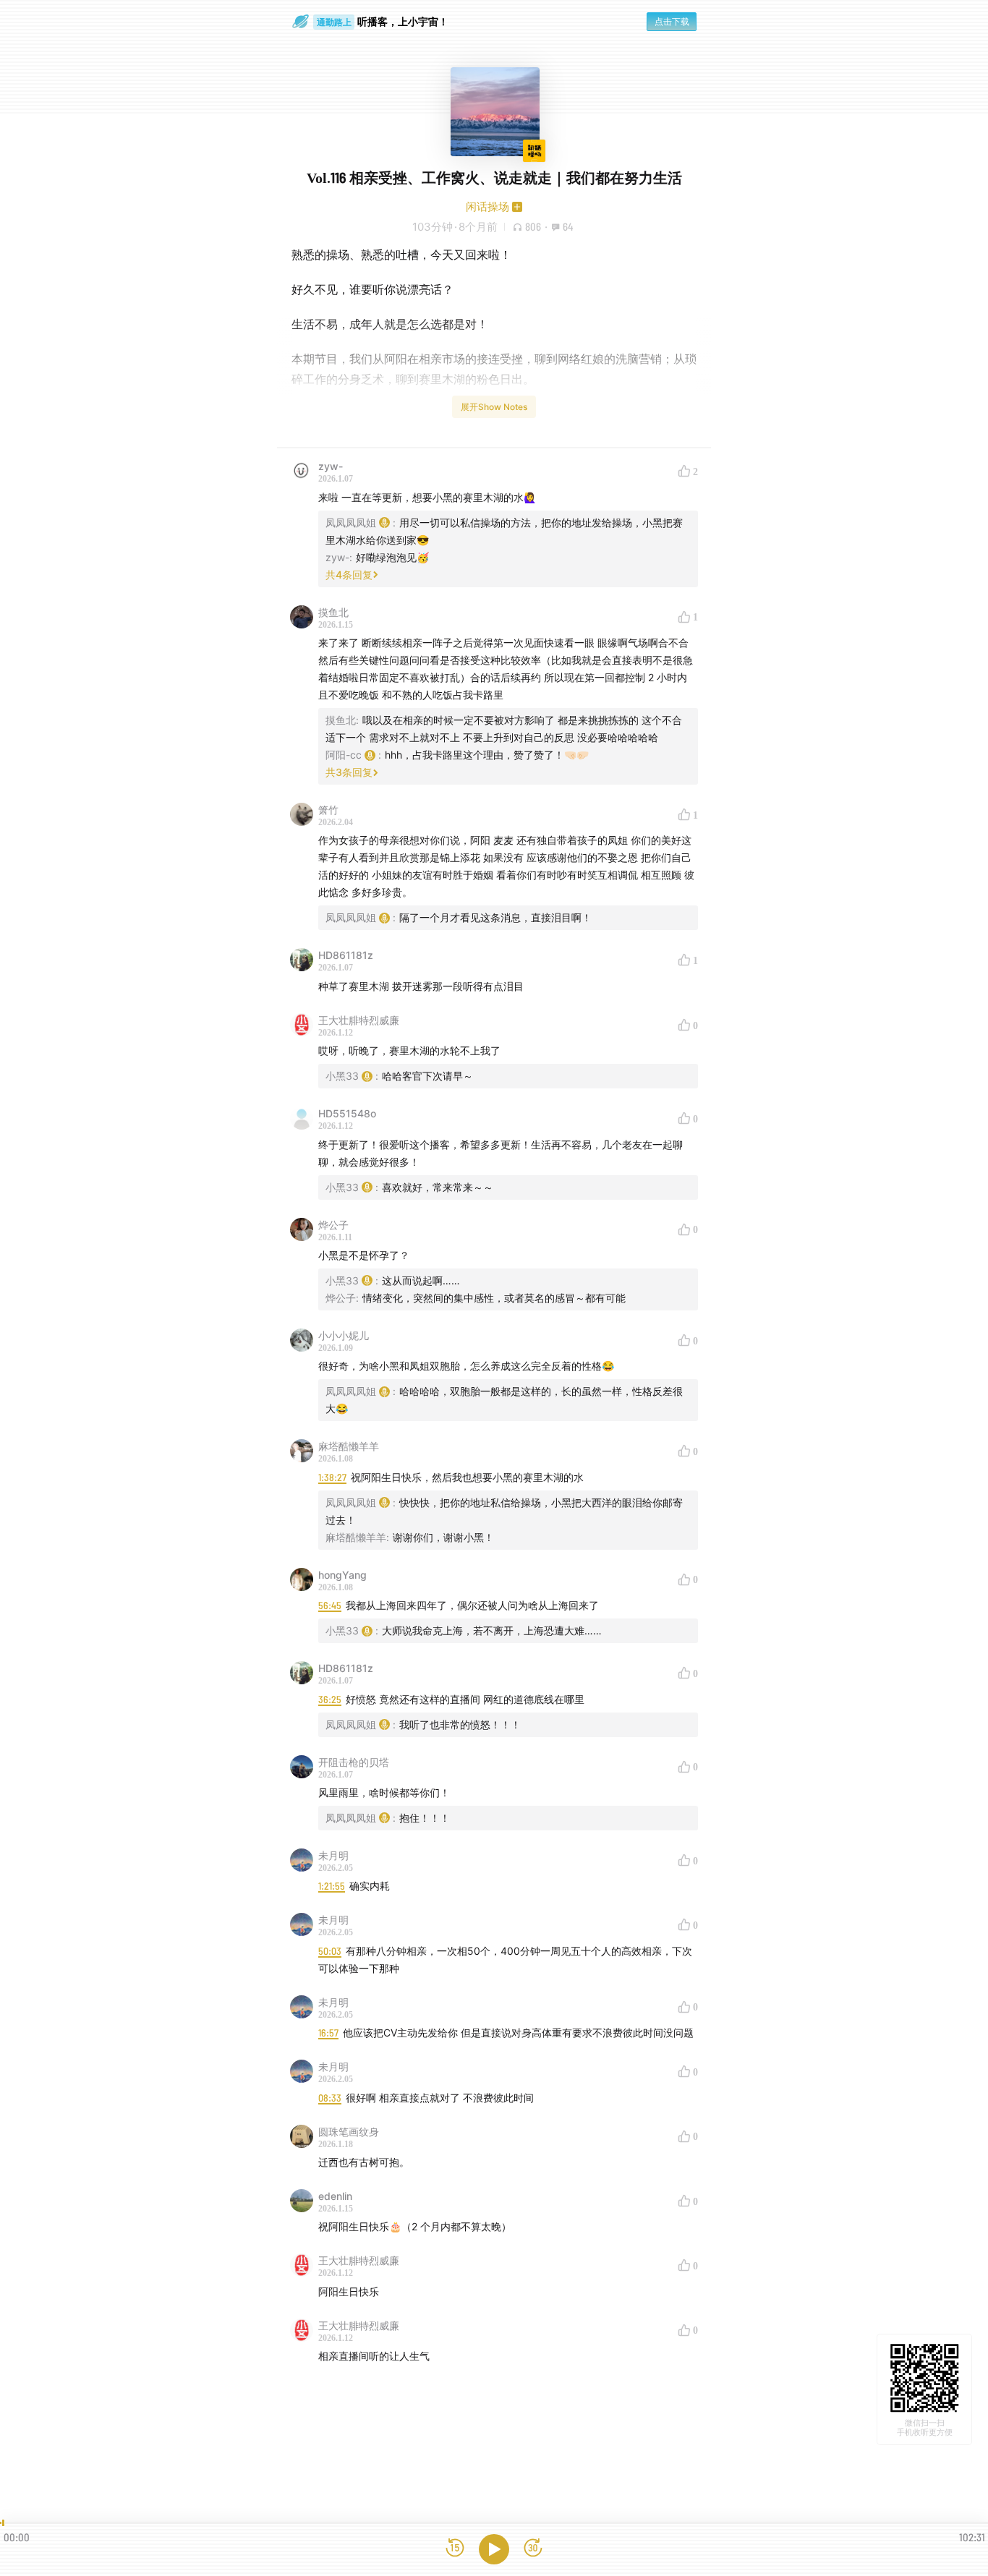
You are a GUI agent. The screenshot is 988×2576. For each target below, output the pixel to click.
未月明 (333, 1855)
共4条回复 (349, 575)
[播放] (494, 2549)
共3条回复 (349, 772)
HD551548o (347, 1113)
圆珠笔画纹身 (349, 2132)
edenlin (335, 2196)
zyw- (331, 466)
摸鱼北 (333, 612)
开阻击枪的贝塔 (354, 1762)
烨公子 (333, 1225)
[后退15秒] (455, 2549)
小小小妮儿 (344, 1335)
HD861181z (346, 955)
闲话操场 (487, 206)
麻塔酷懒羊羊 (349, 1446)
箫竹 (328, 810)
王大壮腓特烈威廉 (359, 1020)
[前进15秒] (533, 2549)
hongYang (342, 1575)
